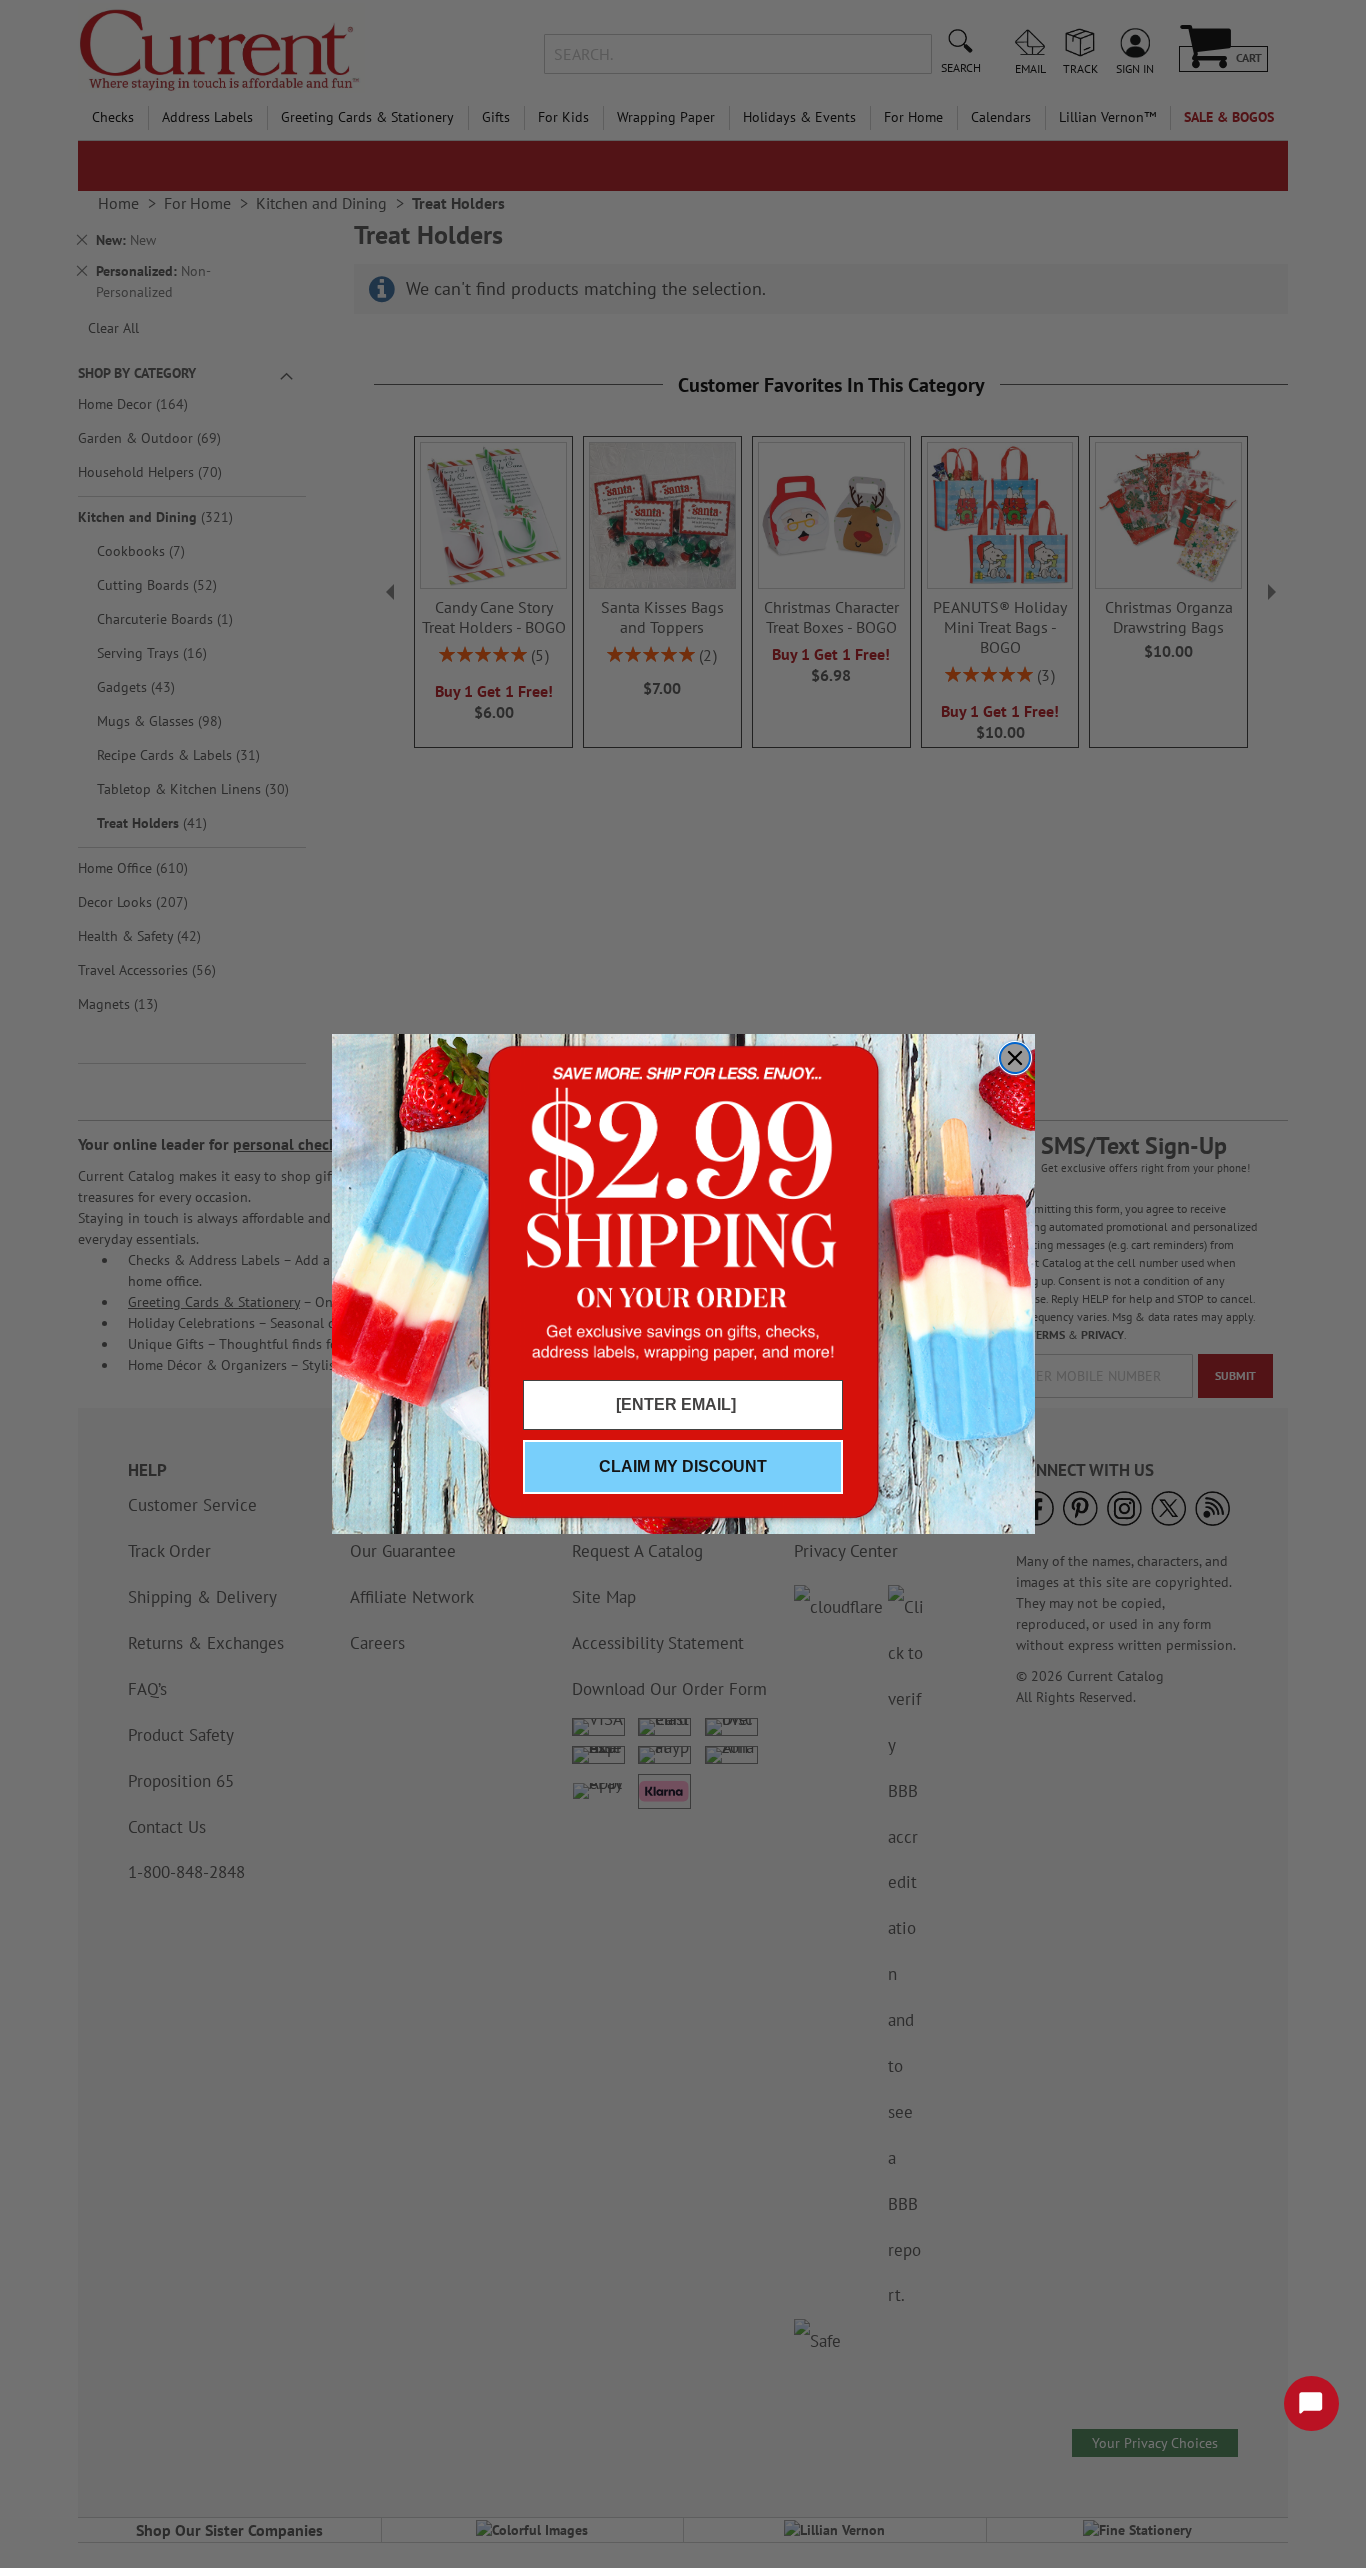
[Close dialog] (1015, 1058)
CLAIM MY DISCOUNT (683, 1466)
